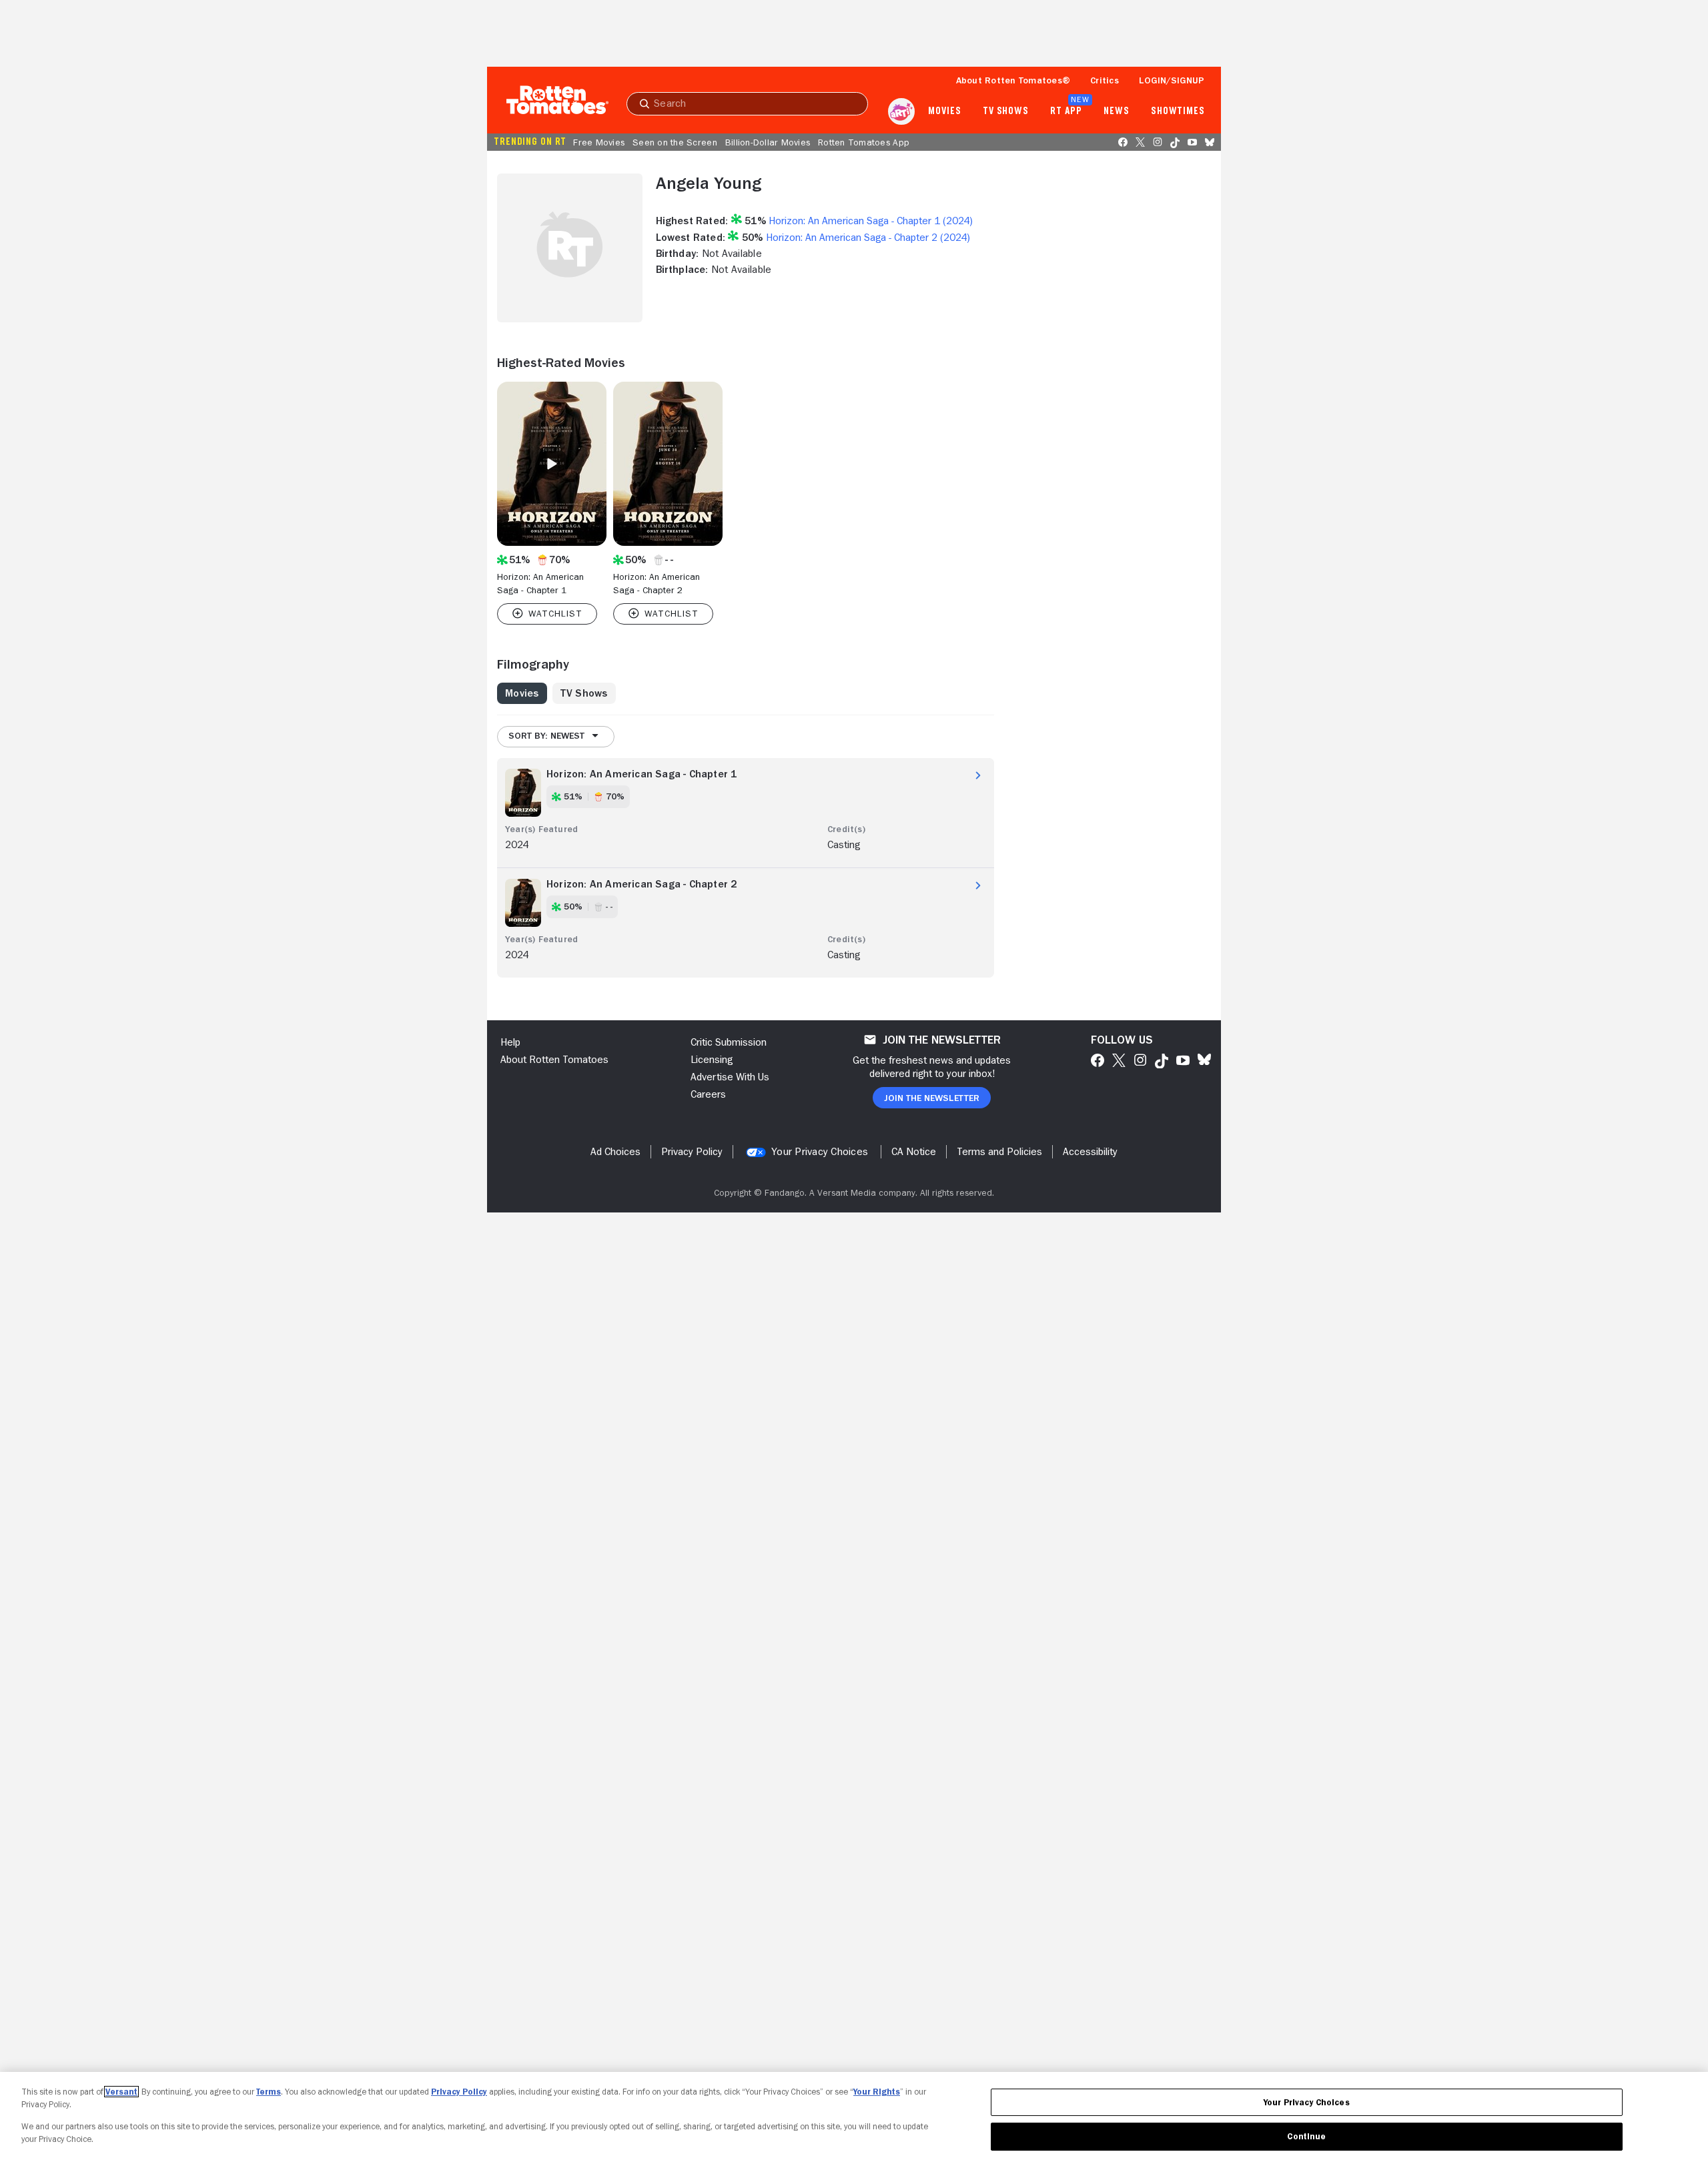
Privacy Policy (459, 2092)
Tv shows (1006, 111)
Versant (121, 2092)
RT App (1066, 111)
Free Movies (599, 142)
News (1117, 111)
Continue (1306, 2136)
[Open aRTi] (901, 111)
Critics (1105, 80)
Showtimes (1178, 111)
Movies (944, 111)
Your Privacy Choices (820, 1152)
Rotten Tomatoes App (864, 142)
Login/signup (1172, 80)
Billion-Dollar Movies (768, 142)
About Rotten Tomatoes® (1013, 80)
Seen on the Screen (675, 142)
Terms (269, 2092)
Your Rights (877, 2092)
